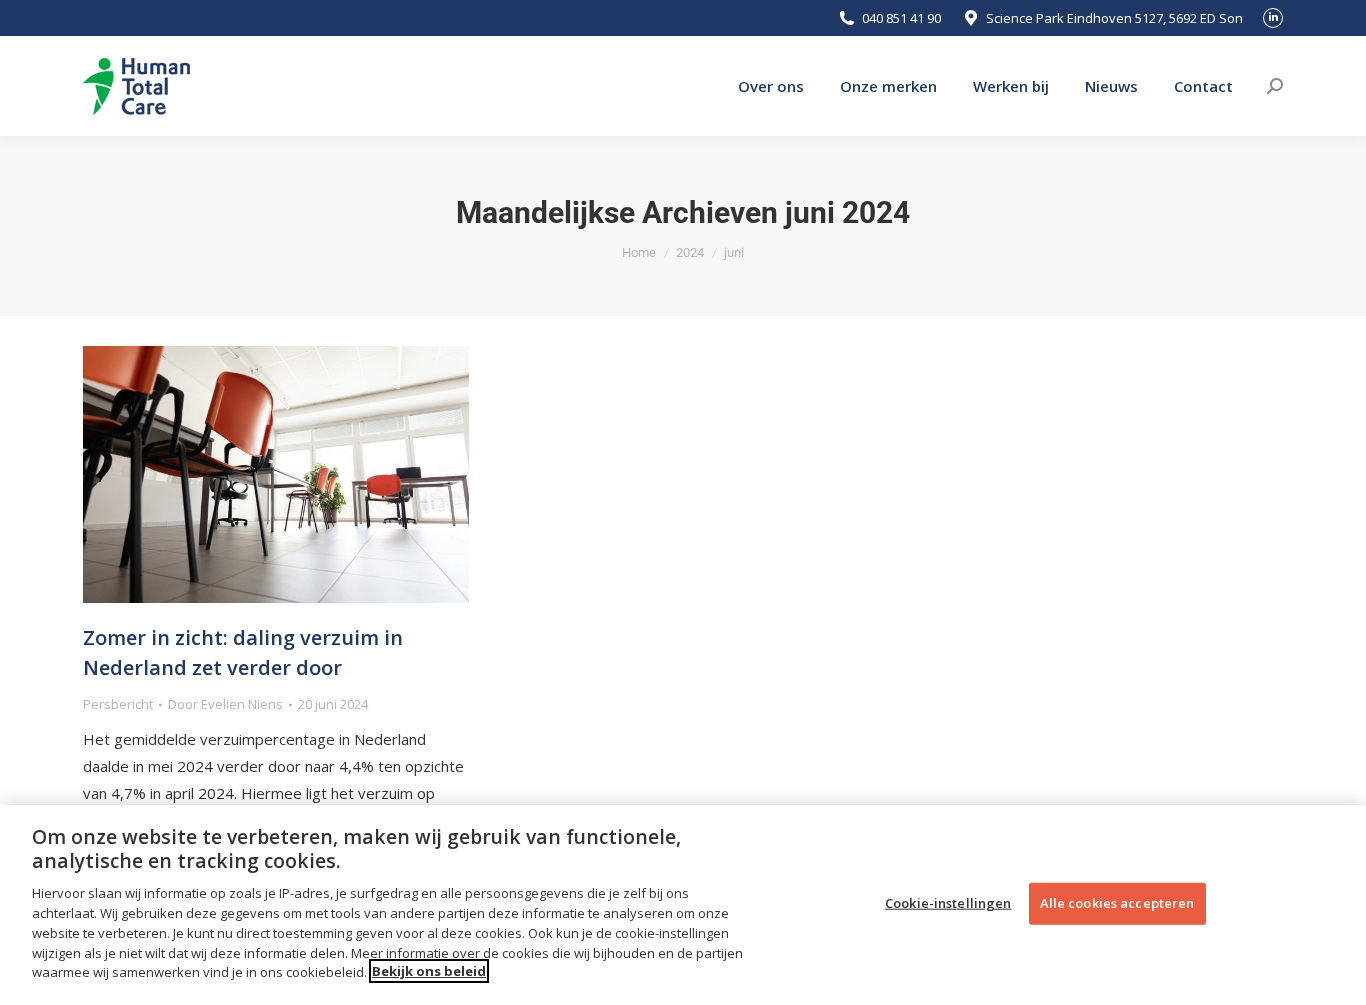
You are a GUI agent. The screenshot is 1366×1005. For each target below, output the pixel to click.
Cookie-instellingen (948, 902)
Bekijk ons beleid (429, 971)
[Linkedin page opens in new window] (1273, 18)
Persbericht (118, 704)
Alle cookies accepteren (1117, 902)
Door (225, 704)
